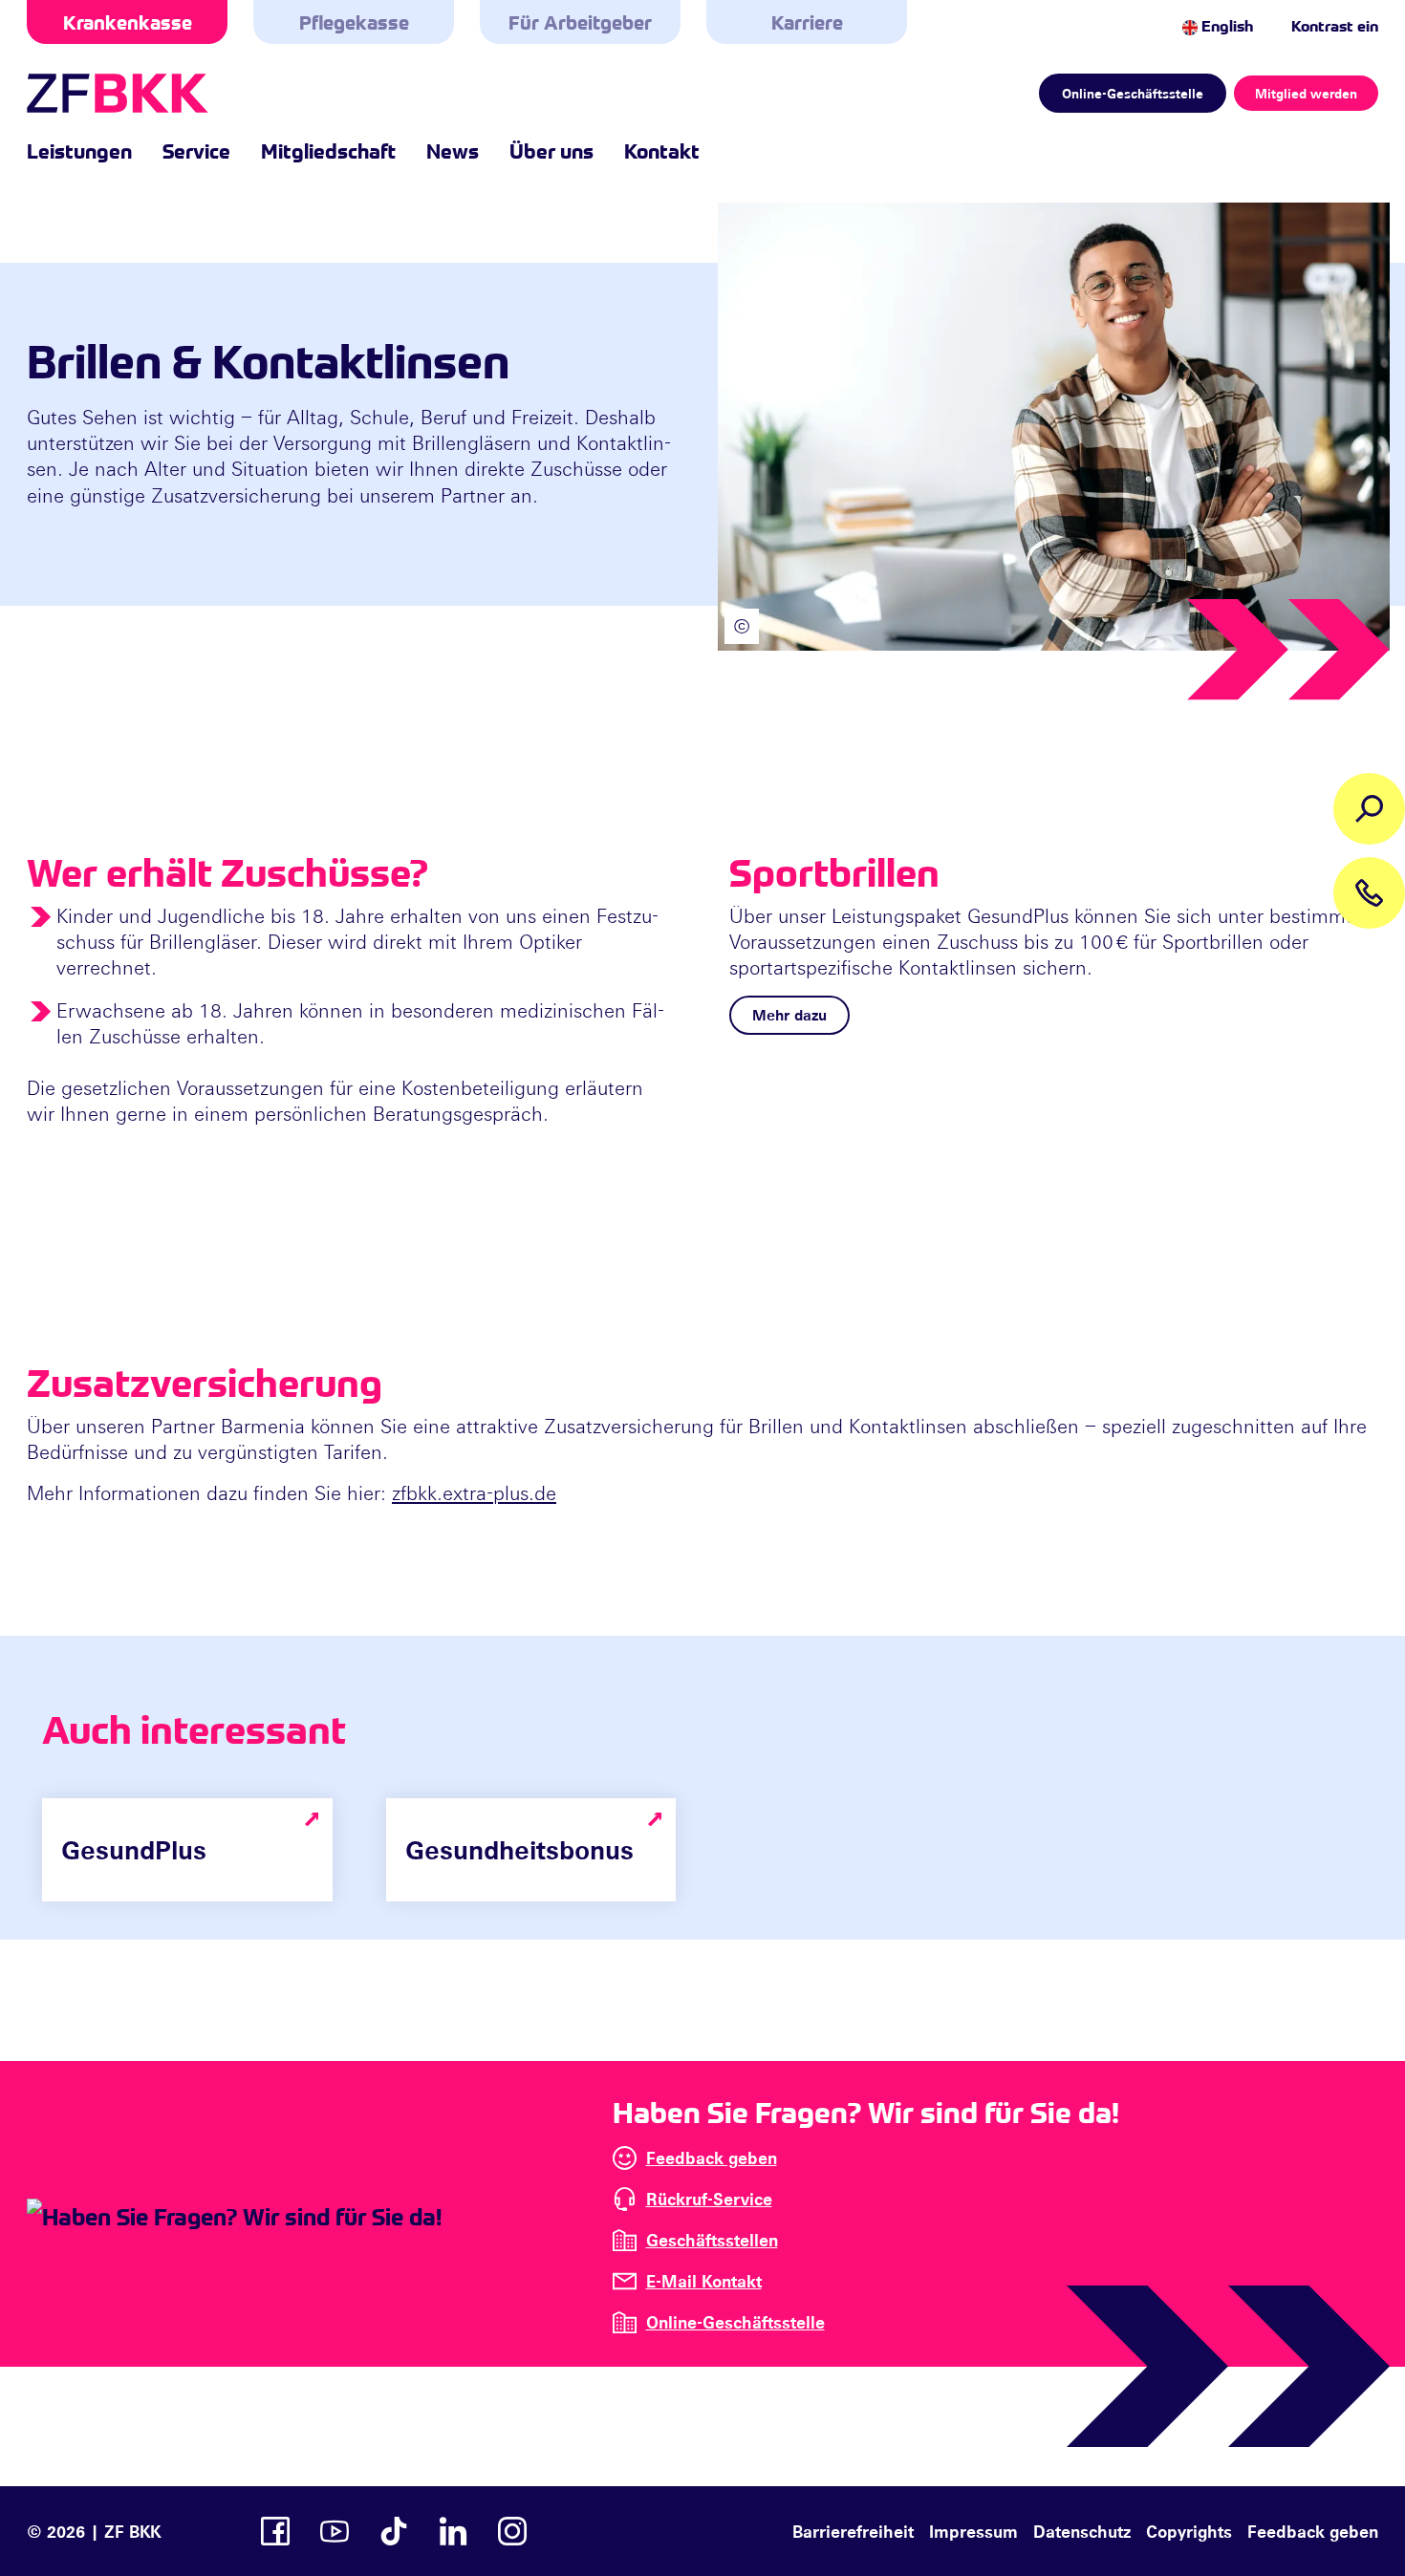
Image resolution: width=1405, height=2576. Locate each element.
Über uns (551, 150)
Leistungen (79, 150)
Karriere (807, 21)
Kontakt (662, 150)
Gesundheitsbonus (519, 1849)
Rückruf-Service (709, 2199)
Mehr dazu (789, 1015)
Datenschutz (1082, 2531)
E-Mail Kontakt (704, 2281)
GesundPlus (134, 1849)
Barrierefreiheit (853, 2531)
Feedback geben (712, 2157)
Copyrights (1189, 2531)
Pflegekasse (354, 21)
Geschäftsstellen (712, 2240)
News (453, 150)
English (1225, 25)
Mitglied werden (1306, 93)
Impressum (973, 2531)
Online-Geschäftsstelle (1133, 93)
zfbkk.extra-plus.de (474, 1493)
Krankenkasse (128, 21)
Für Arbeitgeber (580, 21)
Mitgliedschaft (328, 150)
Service (196, 150)
